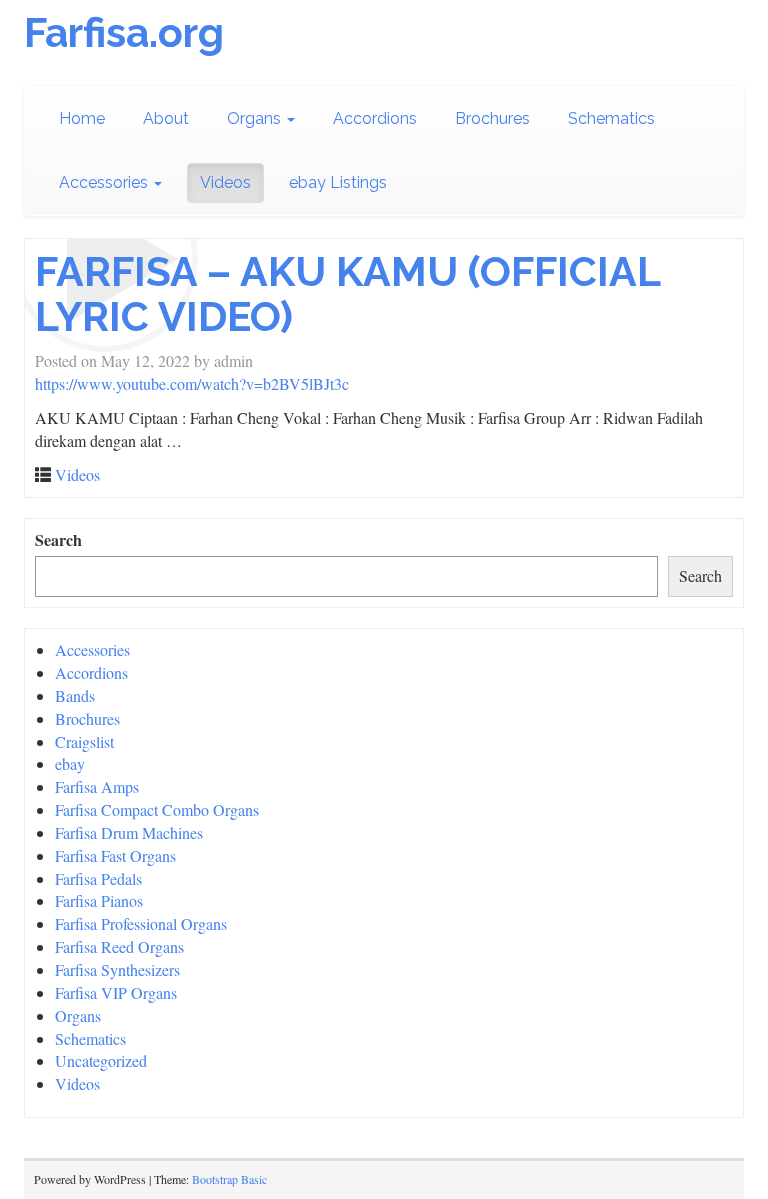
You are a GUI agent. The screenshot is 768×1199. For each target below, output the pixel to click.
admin (233, 360)
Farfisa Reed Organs (119, 946)
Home (82, 118)
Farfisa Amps (97, 786)
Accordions (375, 118)
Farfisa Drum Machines (129, 832)
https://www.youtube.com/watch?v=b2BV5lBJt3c (192, 383)
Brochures (492, 118)
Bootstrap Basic (229, 1179)
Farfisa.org (124, 32)
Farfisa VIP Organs (116, 992)
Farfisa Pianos (99, 900)
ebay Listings (338, 182)
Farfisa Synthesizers (117, 969)
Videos (225, 182)
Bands (75, 695)
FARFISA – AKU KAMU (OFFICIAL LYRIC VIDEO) (347, 294)
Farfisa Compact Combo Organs (157, 809)
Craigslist (84, 741)
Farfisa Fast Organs (115, 855)
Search (58, 540)
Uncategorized (101, 1060)
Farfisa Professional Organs (141, 923)
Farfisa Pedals (98, 878)
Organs (256, 118)
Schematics (611, 118)
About (166, 118)
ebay (70, 763)
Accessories (105, 182)
